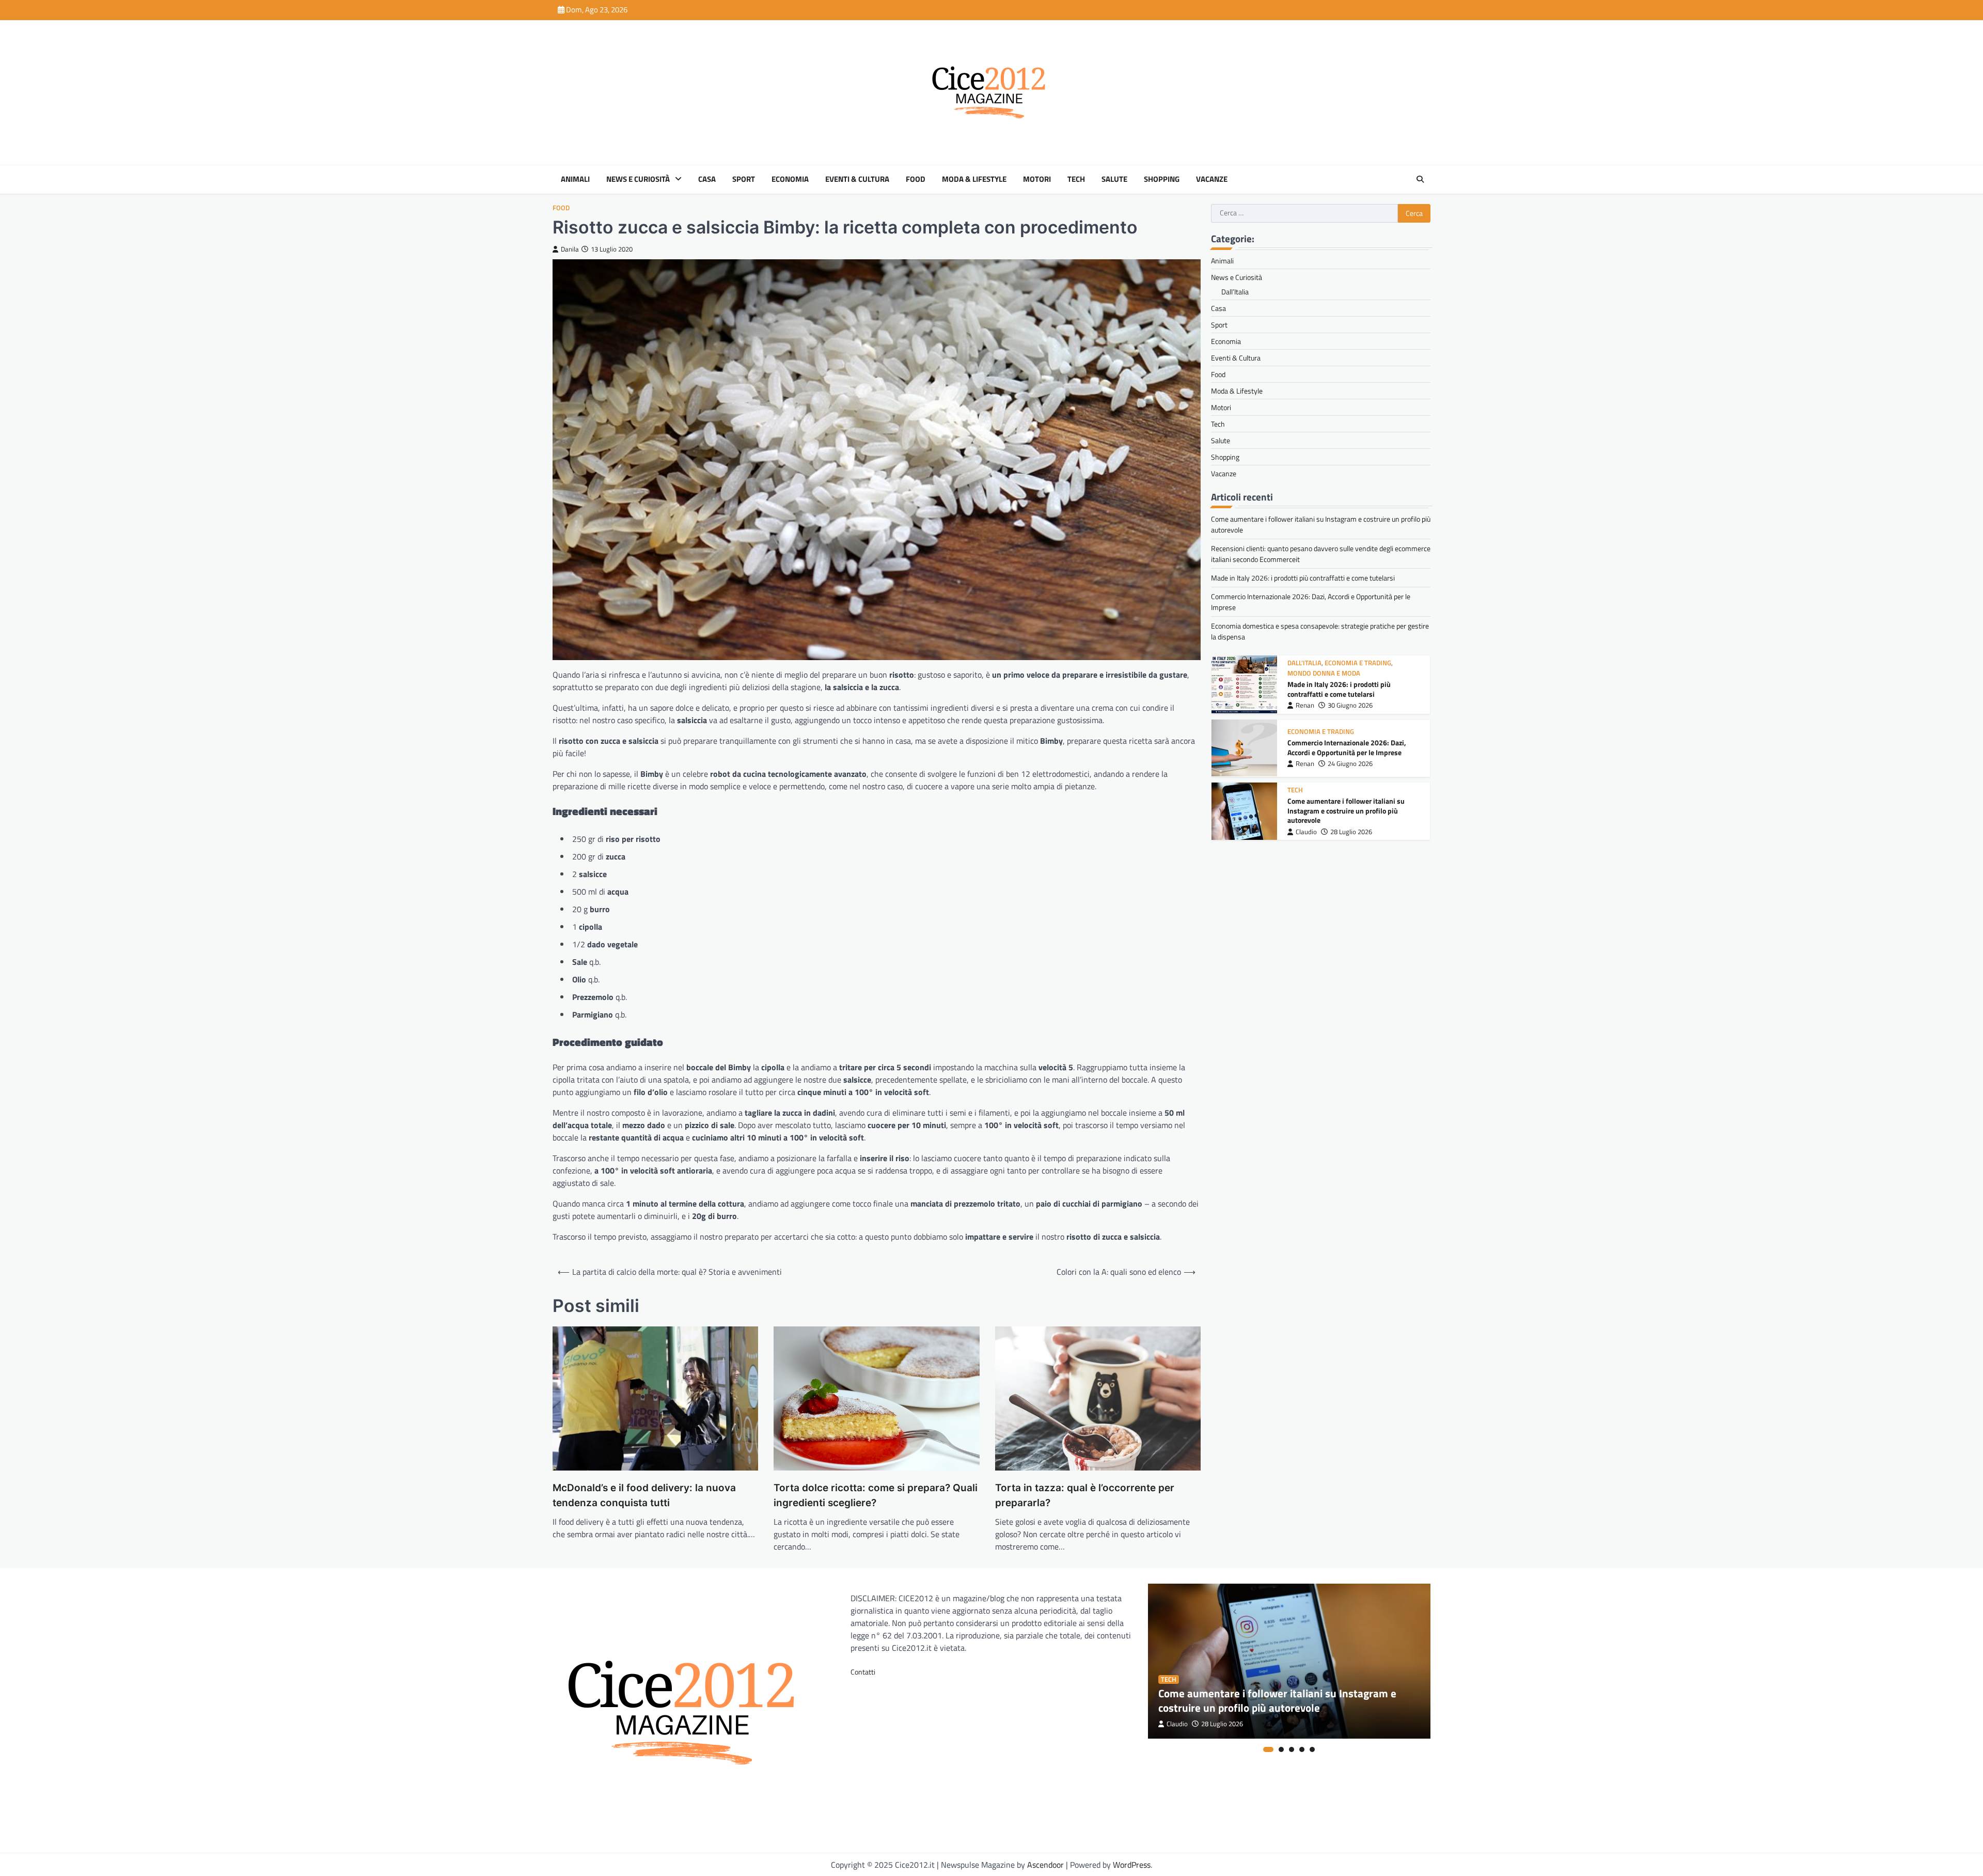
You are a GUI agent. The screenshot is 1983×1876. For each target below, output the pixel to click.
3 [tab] (1292, 1749)
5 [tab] (1312, 1749)
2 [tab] (1281, 1749)
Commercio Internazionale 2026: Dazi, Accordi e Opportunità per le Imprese (1347, 686)
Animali (575, 179)
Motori (1037, 179)
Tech (1076, 179)
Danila (570, 249)
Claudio (1306, 770)
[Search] (1420, 179)
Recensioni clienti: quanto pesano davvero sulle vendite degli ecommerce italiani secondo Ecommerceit (1354, 813)
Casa (707, 179)
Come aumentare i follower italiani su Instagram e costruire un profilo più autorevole (1346, 750)
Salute (1114, 179)
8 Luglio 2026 (1349, 834)
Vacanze (1212, 179)
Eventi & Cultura (857, 179)
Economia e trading (1321, 670)
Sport (744, 179)
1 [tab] (1268, 1749)
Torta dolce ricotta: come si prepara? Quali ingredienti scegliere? (876, 1495)
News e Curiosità (638, 179)
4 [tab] (1302, 1749)
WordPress (1132, 1865)
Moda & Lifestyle (974, 179)
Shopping (1162, 179)
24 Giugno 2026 (1350, 702)
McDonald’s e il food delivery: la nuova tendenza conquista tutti (644, 1495)
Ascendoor (1045, 1865)
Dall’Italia (1235, 292)
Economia (790, 179)
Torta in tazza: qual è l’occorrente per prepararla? (1085, 1495)
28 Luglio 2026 (1351, 770)
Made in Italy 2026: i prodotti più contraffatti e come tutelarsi (1303, 578)
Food (916, 179)
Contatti (863, 1672)
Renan (1305, 702)
